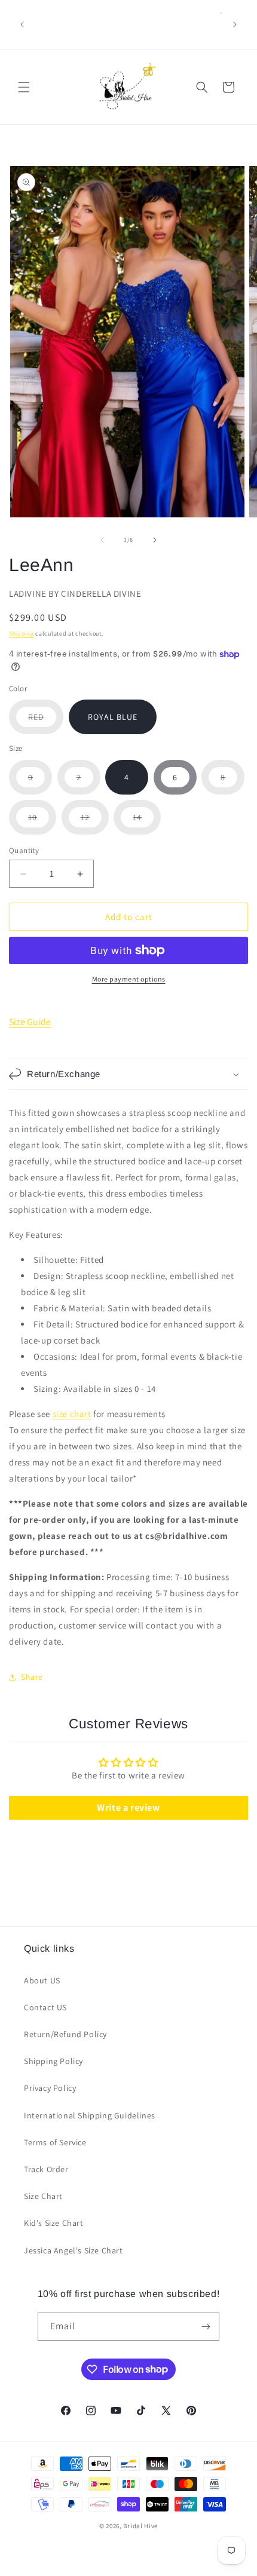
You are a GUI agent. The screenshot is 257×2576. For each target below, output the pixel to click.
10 (42, 823)
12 (95, 823)
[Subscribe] (206, 2327)
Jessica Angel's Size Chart (74, 2250)
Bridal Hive (140, 2526)
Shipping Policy (53, 2061)
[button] (24, 87)
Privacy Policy (50, 2088)
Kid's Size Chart (54, 2223)
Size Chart (43, 2196)
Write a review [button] (128, 1807)
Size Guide (30, 1022)
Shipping (22, 634)
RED (46, 723)
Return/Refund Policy (65, 2034)
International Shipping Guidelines (90, 2115)
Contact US (45, 2007)
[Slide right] (155, 540)
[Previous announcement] (22, 24)
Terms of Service (55, 2142)
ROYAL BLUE (113, 717)
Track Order (46, 2169)
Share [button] (32, 1677)
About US (42, 1980)
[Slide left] (102, 540)
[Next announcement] (235, 24)
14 (147, 823)
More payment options (129, 979)
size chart (72, 1414)
